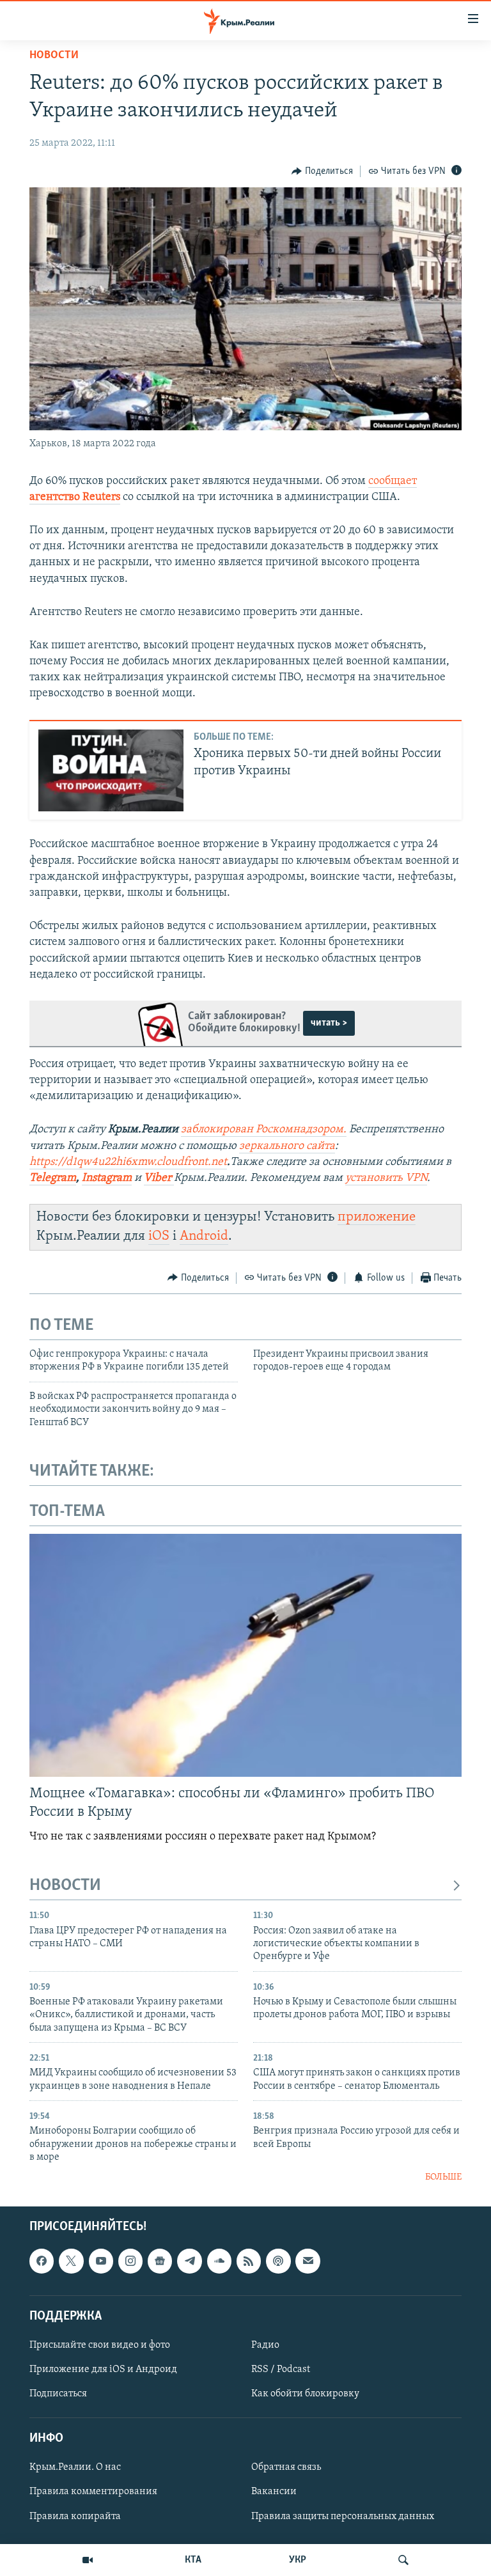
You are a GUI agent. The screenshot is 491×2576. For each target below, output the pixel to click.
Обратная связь (286, 2467)
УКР (298, 2560)
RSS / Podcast (281, 2369)
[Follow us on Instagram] (130, 2261)
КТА (193, 2560)
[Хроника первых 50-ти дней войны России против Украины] (111, 770)
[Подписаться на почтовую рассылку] (308, 2261)
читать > (329, 1023)
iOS (159, 1236)
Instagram (107, 1178)
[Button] (322, 171)
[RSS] (249, 2261)
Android (204, 1236)
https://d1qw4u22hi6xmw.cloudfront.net (128, 1162)
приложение (377, 1217)
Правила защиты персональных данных (343, 2516)
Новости (54, 56)
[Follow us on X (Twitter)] (71, 2261)
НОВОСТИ (65, 1886)
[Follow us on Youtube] (101, 2261)
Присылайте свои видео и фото (100, 2345)
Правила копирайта (75, 2516)
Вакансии (274, 2492)
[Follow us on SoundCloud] (219, 2261)
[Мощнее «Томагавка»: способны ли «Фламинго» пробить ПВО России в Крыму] (245, 1655)
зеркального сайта (287, 1146)
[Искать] (403, 2560)
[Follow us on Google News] (160, 2261)
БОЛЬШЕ (443, 2177)
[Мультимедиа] (88, 2560)
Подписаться (58, 2394)
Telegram (53, 1178)
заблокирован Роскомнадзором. (264, 1130)
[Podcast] (278, 2261)
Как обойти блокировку (305, 2394)
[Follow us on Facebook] (42, 2261)
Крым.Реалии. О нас (75, 2467)
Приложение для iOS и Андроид (103, 2369)
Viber (159, 1178)
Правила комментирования (93, 2492)
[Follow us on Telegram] (189, 2261)
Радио (265, 2345)
